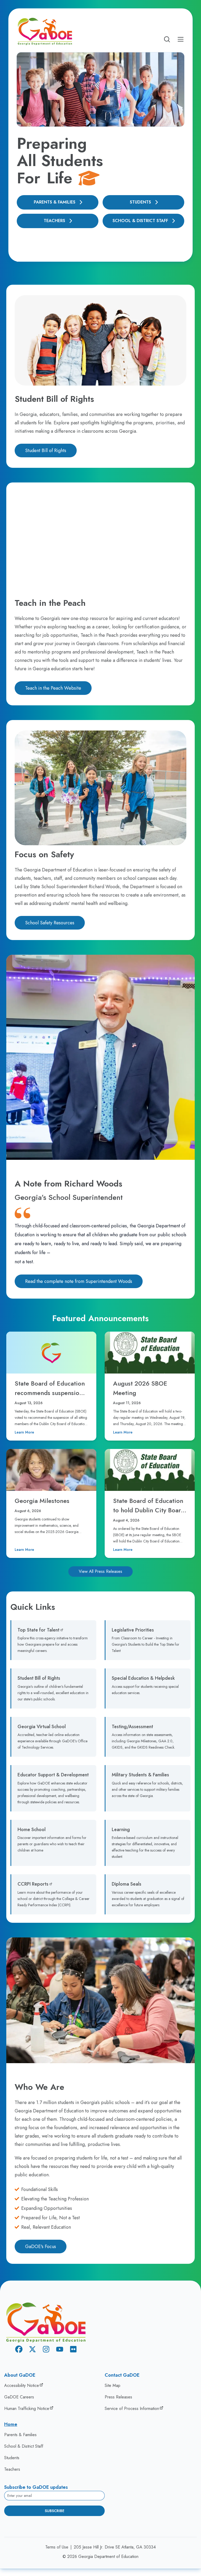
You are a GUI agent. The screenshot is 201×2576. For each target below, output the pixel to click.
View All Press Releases (100, 1571)
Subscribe (55, 2511)
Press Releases (118, 2397)
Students (140, 202)
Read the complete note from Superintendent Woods (79, 1281)
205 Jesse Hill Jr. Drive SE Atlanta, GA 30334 (115, 2547)
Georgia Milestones (42, 1501)
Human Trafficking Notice (27, 2409)
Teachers (54, 221)
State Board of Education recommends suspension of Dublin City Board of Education (50, 1397)
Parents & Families (55, 202)
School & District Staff (140, 221)
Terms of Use (57, 2547)
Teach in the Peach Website (53, 688)
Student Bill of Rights (46, 451)
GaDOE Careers (19, 2397)
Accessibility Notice (22, 2385)
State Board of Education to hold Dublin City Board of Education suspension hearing (149, 1515)
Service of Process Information (132, 2409)
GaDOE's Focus (41, 2247)
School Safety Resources (50, 923)
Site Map (113, 2385)
